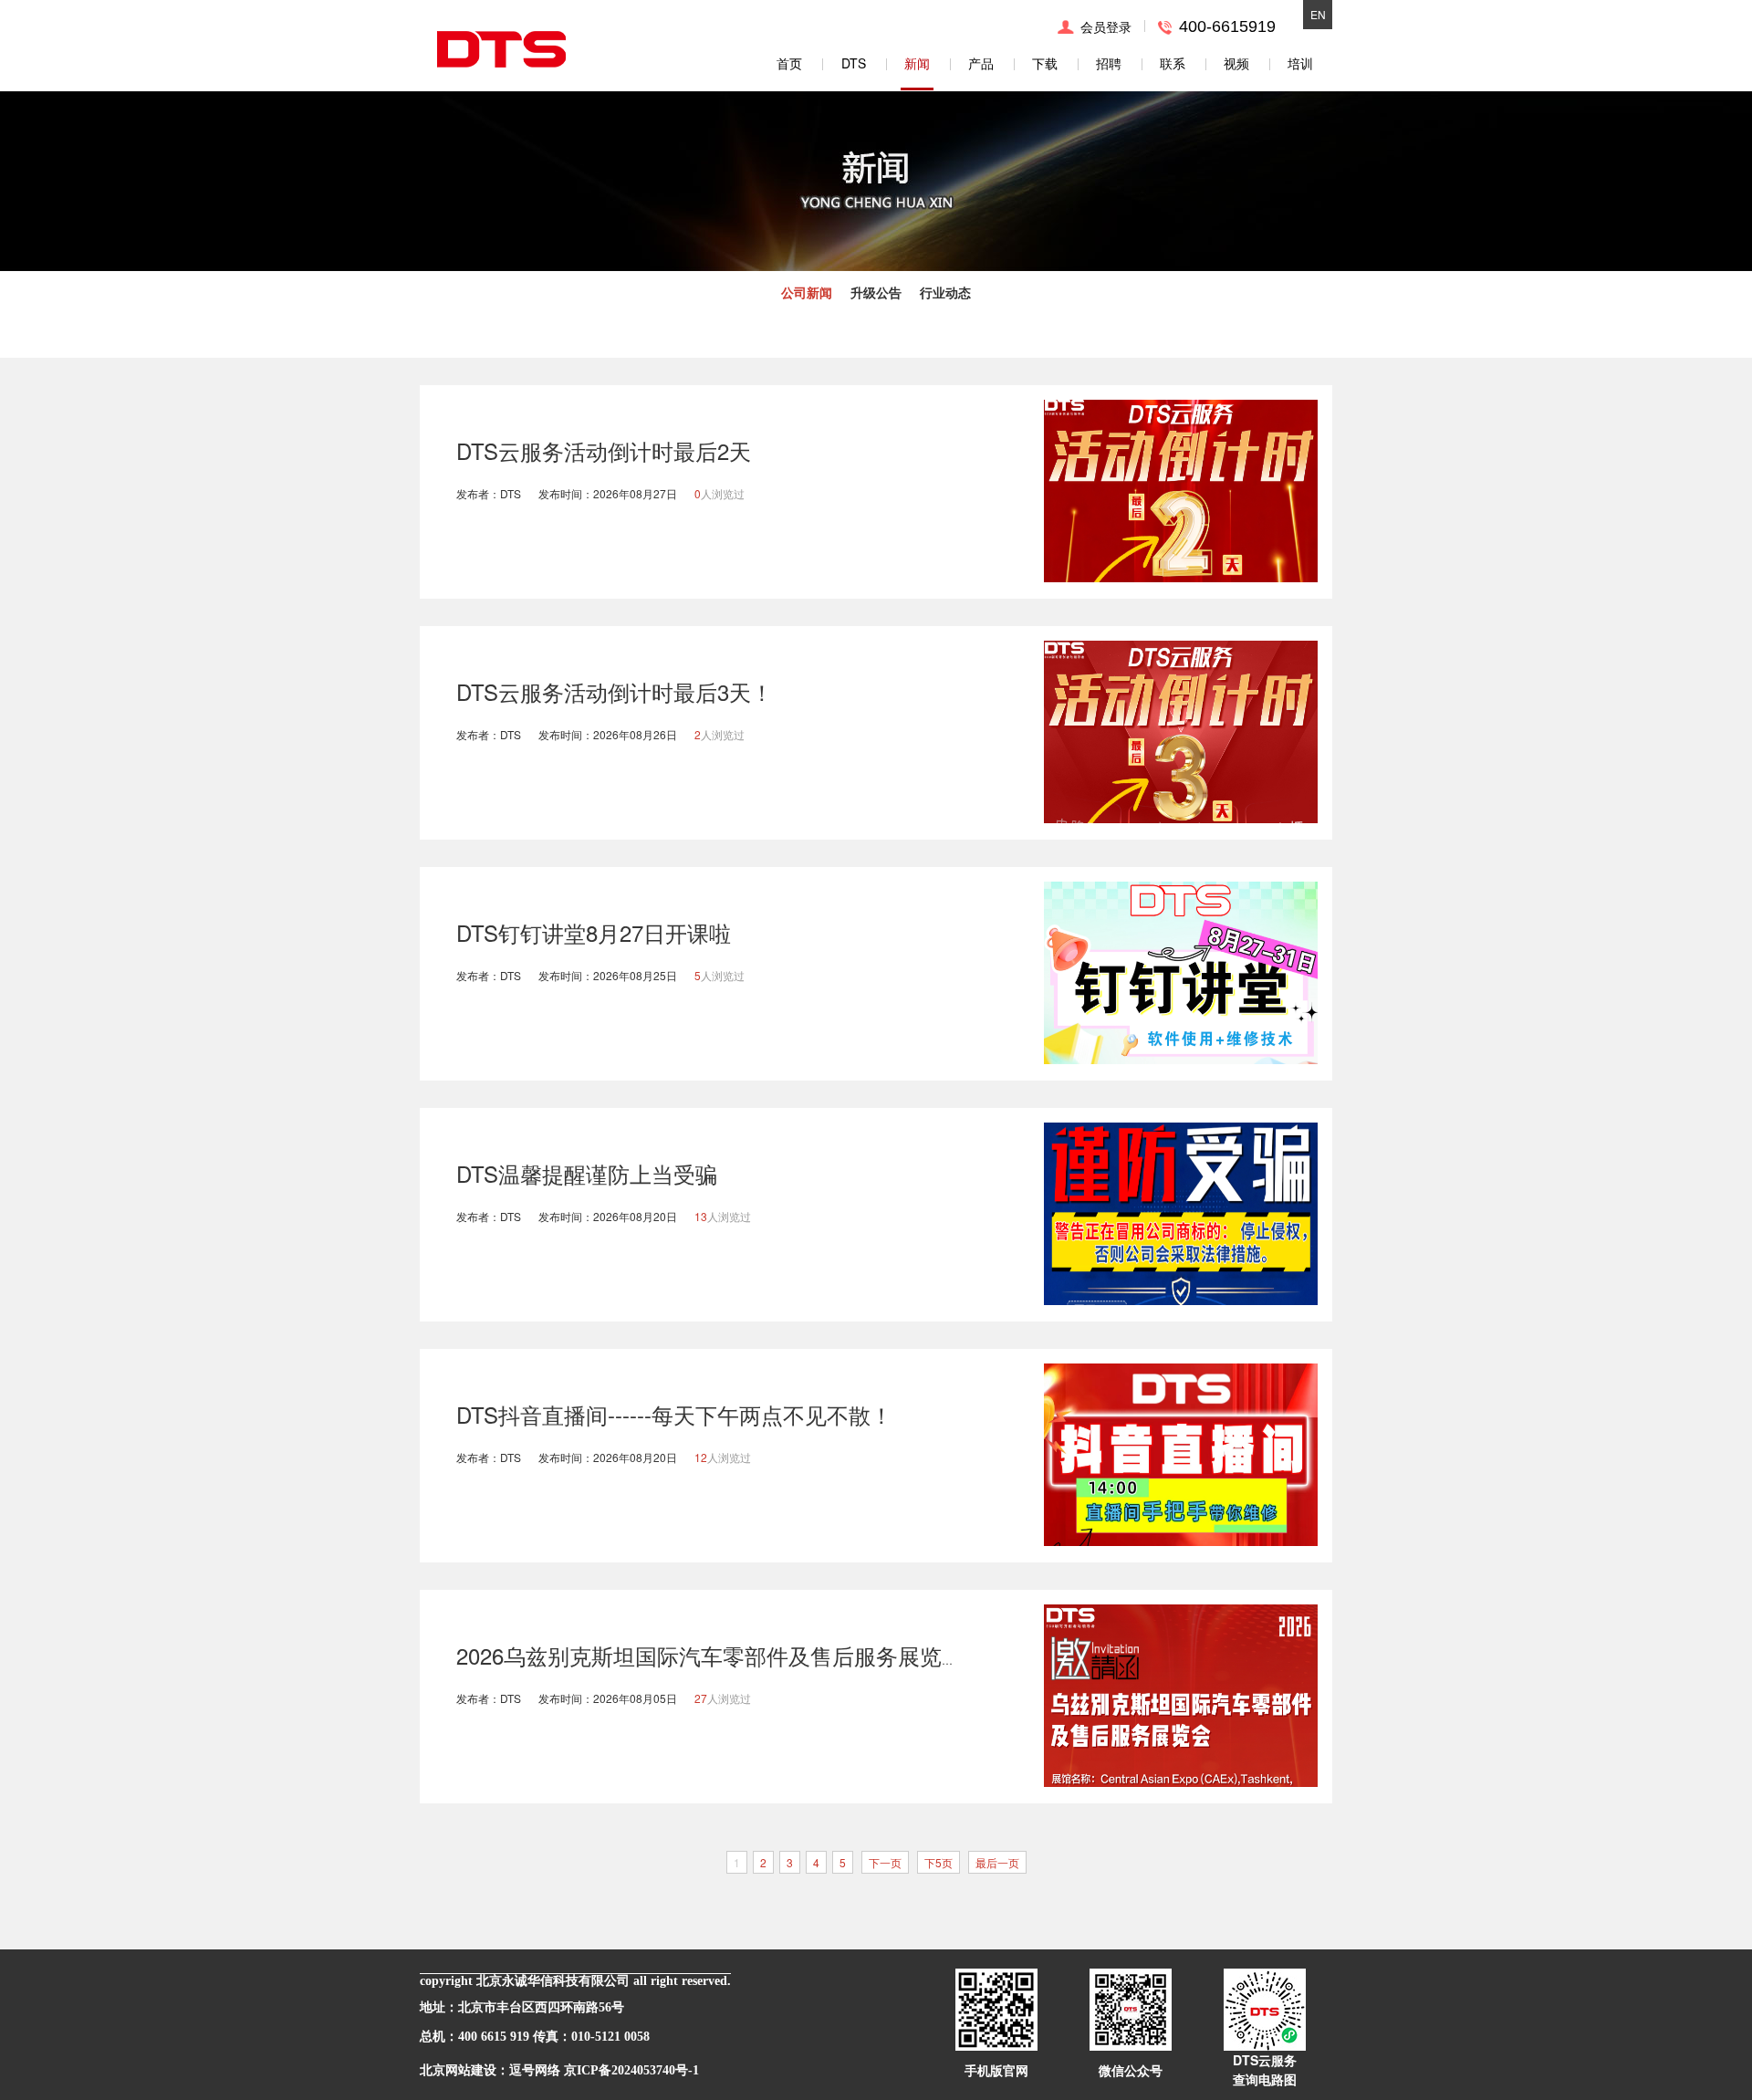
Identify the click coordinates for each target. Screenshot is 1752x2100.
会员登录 (1106, 26)
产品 (981, 63)
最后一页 (997, 1862)
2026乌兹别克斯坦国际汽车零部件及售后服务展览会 (710, 1655)
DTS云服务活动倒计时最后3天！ (615, 691)
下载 (1045, 63)
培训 (1300, 63)
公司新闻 (807, 292)
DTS (854, 63)
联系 (1173, 63)
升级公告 (876, 292)
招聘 (1109, 63)
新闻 (917, 63)
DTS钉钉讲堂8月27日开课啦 (594, 932)
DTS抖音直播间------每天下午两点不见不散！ (674, 1414)
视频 (1236, 63)
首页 (789, 63)
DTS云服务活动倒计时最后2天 (604, 450)
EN (1318, 14)
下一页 (885, 1862)
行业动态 (945, 292)
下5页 (939, 1862)
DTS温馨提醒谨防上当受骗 (587, 1173)
